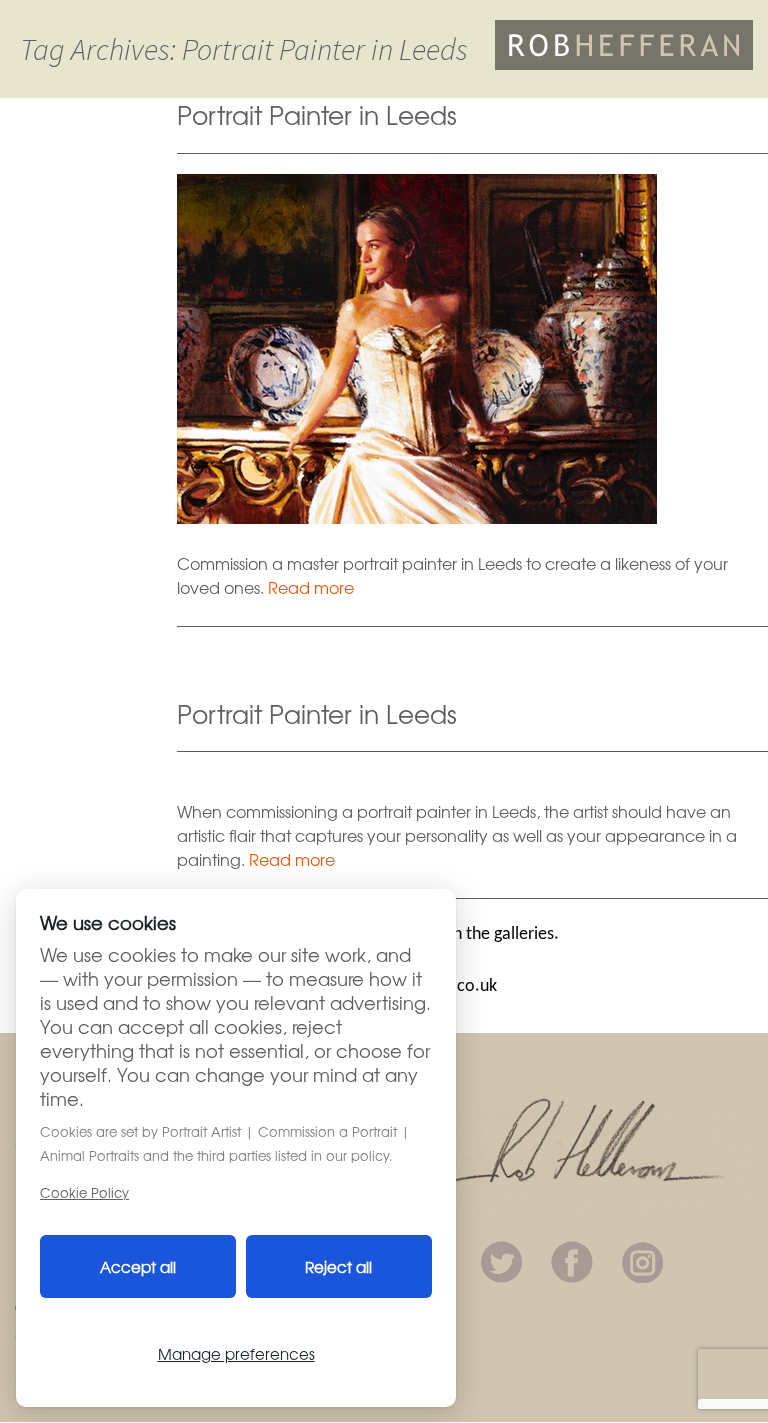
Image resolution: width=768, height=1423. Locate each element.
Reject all (338, 1266)
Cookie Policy (84, 1192)
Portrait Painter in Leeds (317, 114)
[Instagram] (642, 1259)
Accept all (138, 1266)
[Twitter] (501, 1259)
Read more (311, 587)
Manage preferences (236, 1353)
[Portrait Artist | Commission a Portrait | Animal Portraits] (624, 42)
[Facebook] (572, 1259)
